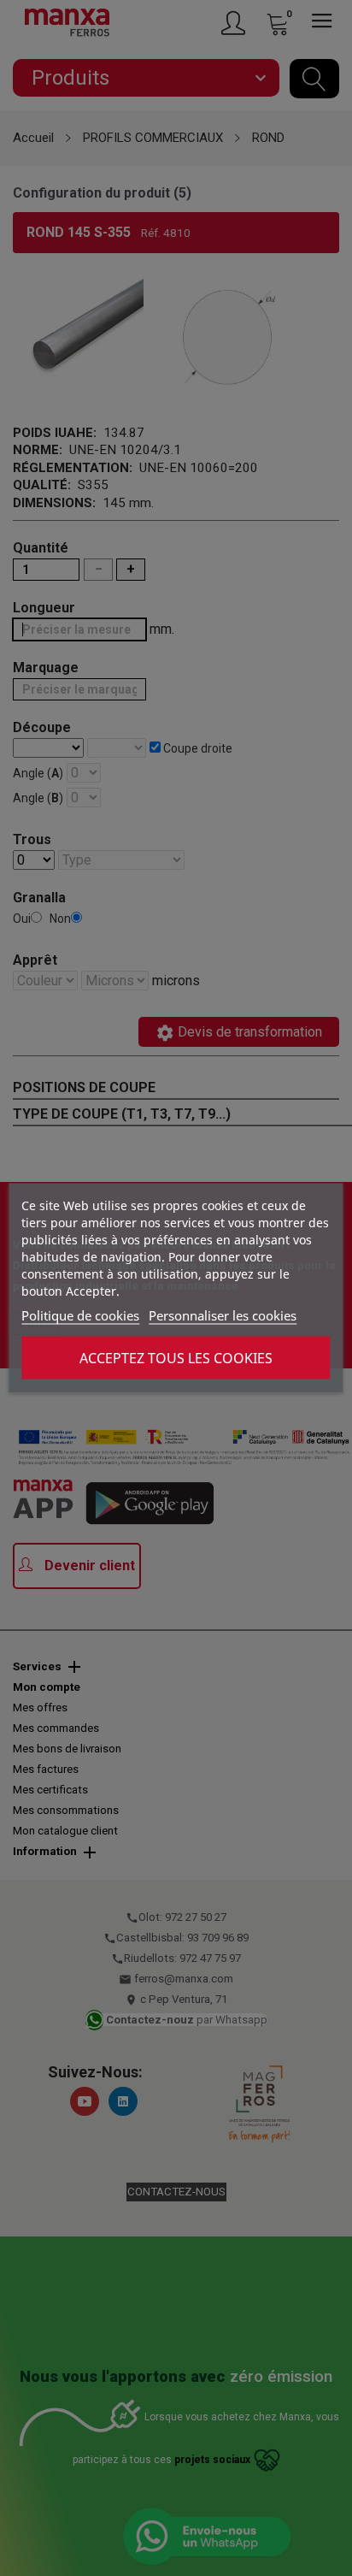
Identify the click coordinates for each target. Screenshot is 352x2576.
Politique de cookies (80, 1315)
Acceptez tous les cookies (176, 1358)
